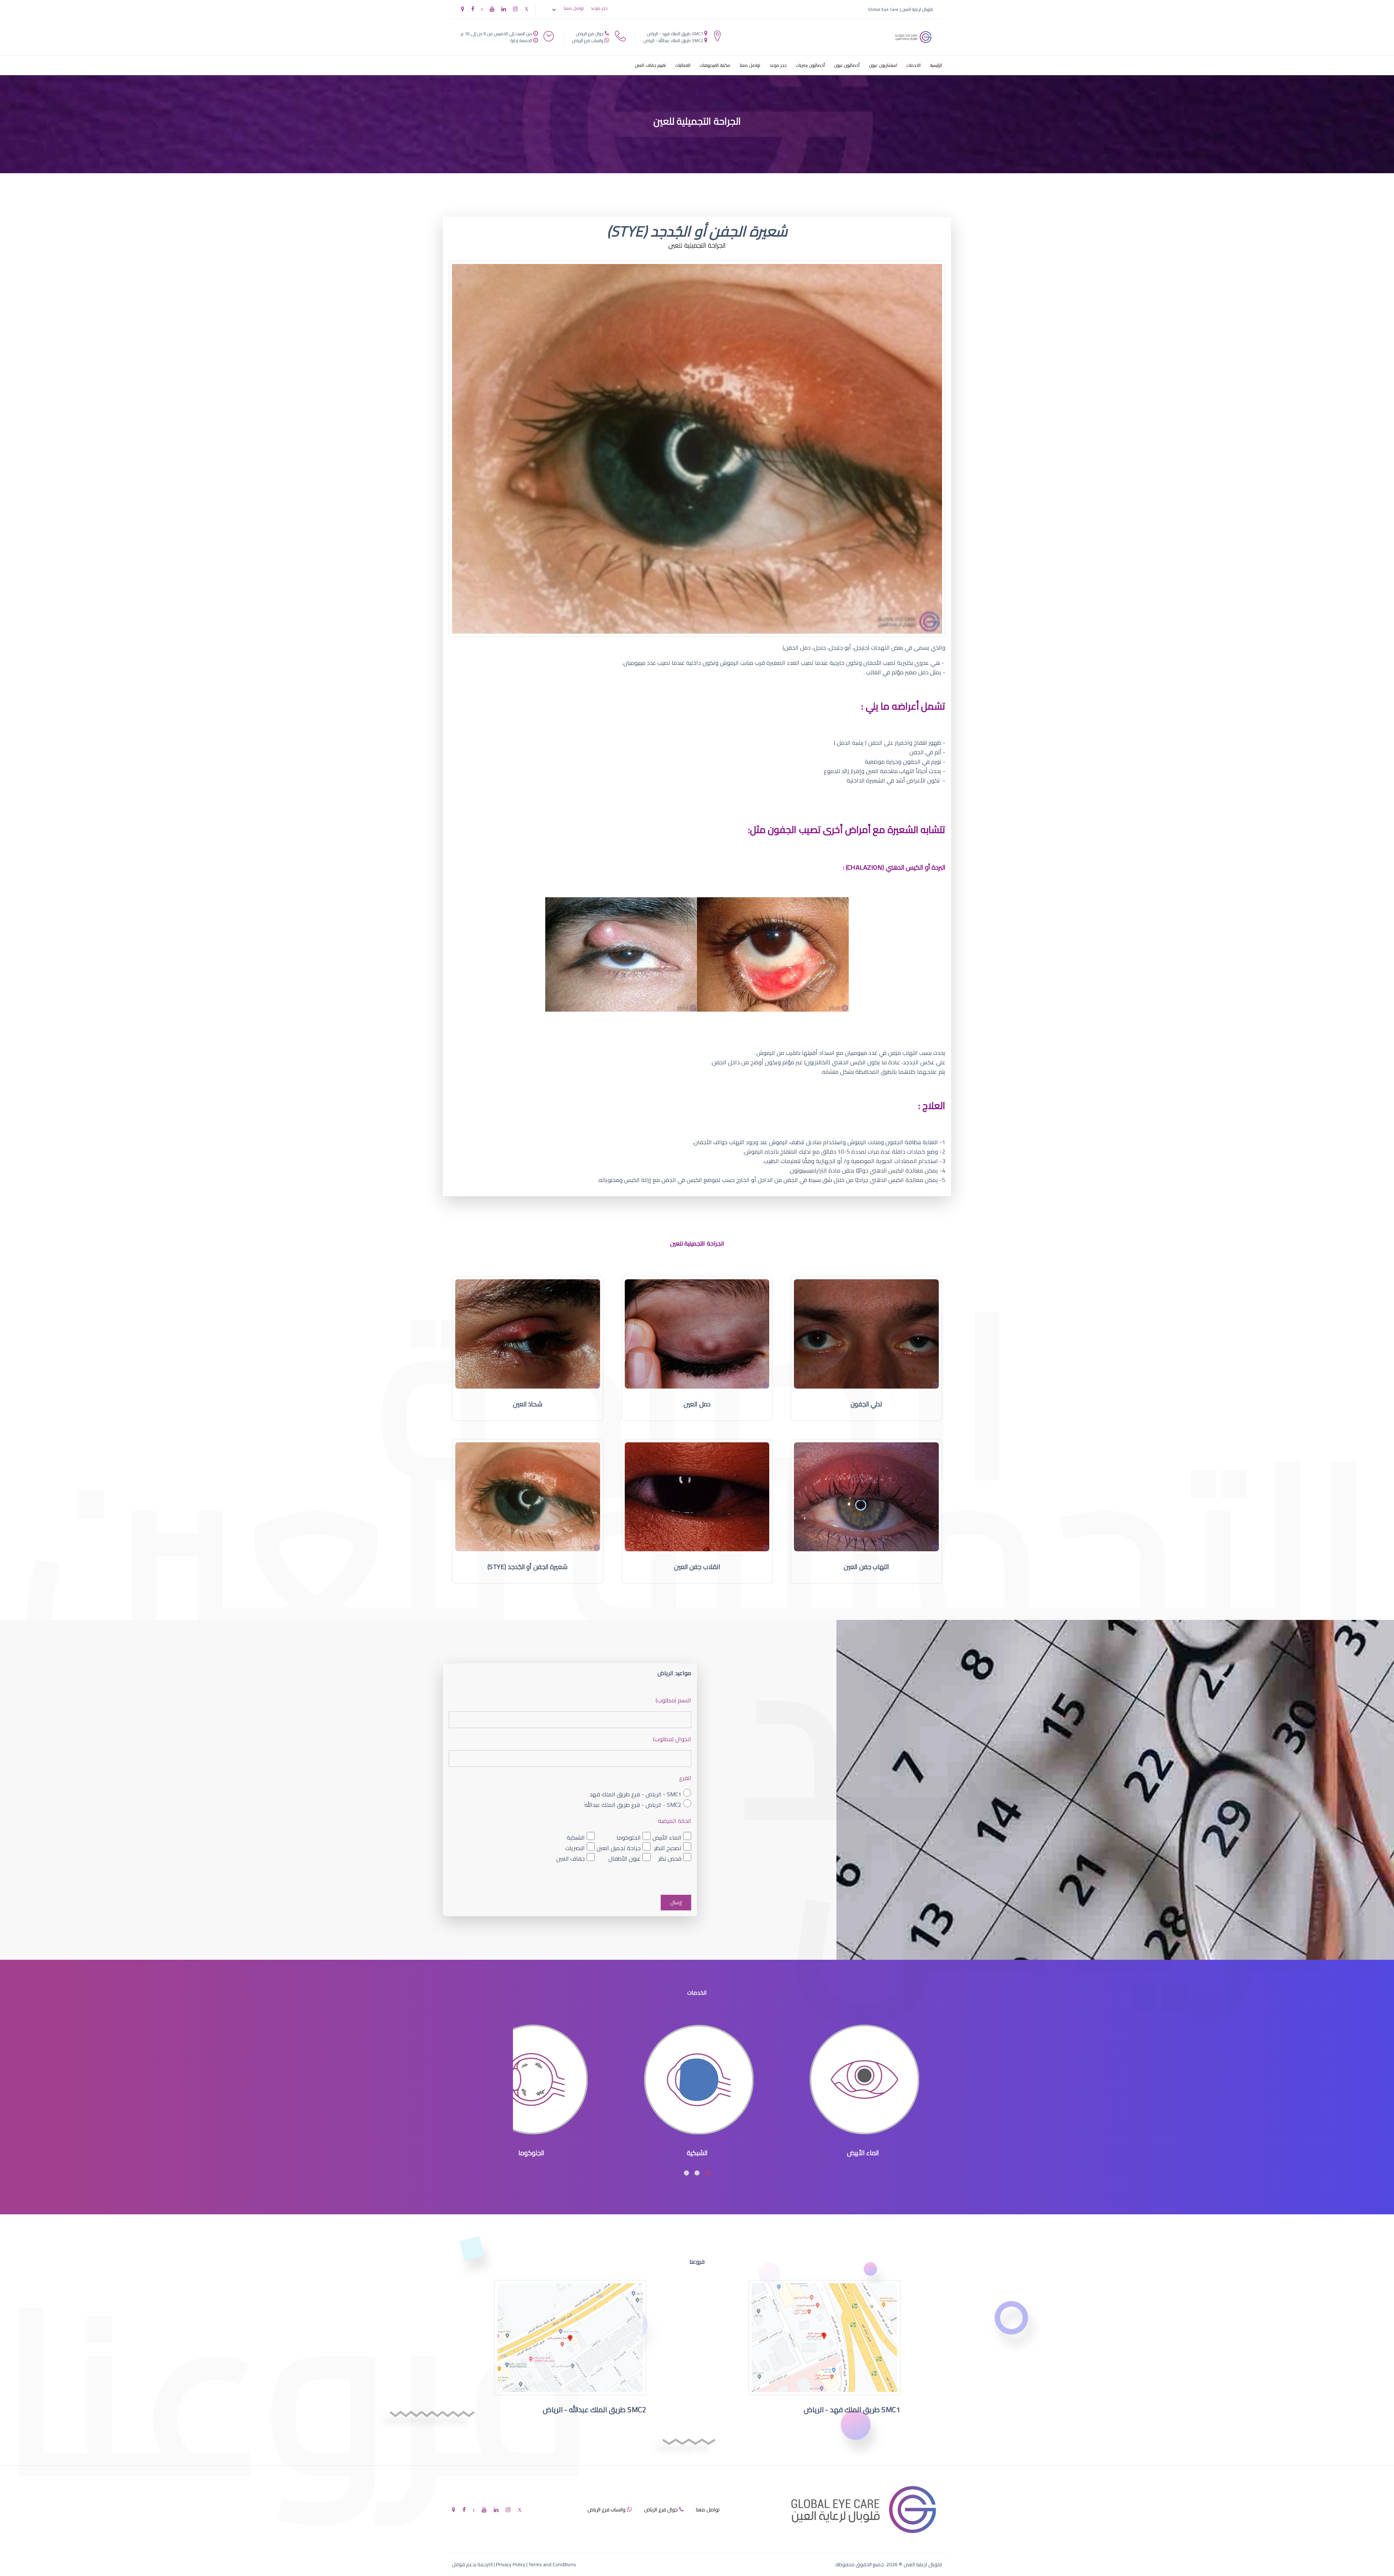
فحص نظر (670, 1858)
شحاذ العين (528, 1404)
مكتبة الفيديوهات (715, 65)
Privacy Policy (511, 2564)
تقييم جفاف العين (650, 65)
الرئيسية (936, 65)
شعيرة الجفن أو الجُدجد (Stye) (527, 1567)
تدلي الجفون (867, 1404)
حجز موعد (599, 8)
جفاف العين (570, 1858)
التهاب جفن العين (866, 1567)
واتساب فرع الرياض (588, 40)
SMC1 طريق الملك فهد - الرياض (675, 34)
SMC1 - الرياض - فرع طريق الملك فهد (635, 1794)
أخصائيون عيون (847, 65)
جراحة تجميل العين (619, 1848)
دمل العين (697, 1404)
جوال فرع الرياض (590, 34)
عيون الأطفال (625, 1858)
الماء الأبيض (667, 1837)
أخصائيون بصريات (810, 65)
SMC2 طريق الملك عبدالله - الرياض (673, 40)
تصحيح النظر (668, 1848)
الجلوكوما (629, 1837)
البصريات (575, 1848)
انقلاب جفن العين (697, 1567)
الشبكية (576, 1837)
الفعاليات (683, 65)
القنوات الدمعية (532, 2153)
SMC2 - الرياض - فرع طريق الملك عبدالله (633, 1805)
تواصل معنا (574, 8)
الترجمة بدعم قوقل (472, 2564)
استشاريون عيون (883, 65)
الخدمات (914, 65)
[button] (708, 2173)
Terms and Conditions (552, 2564)
